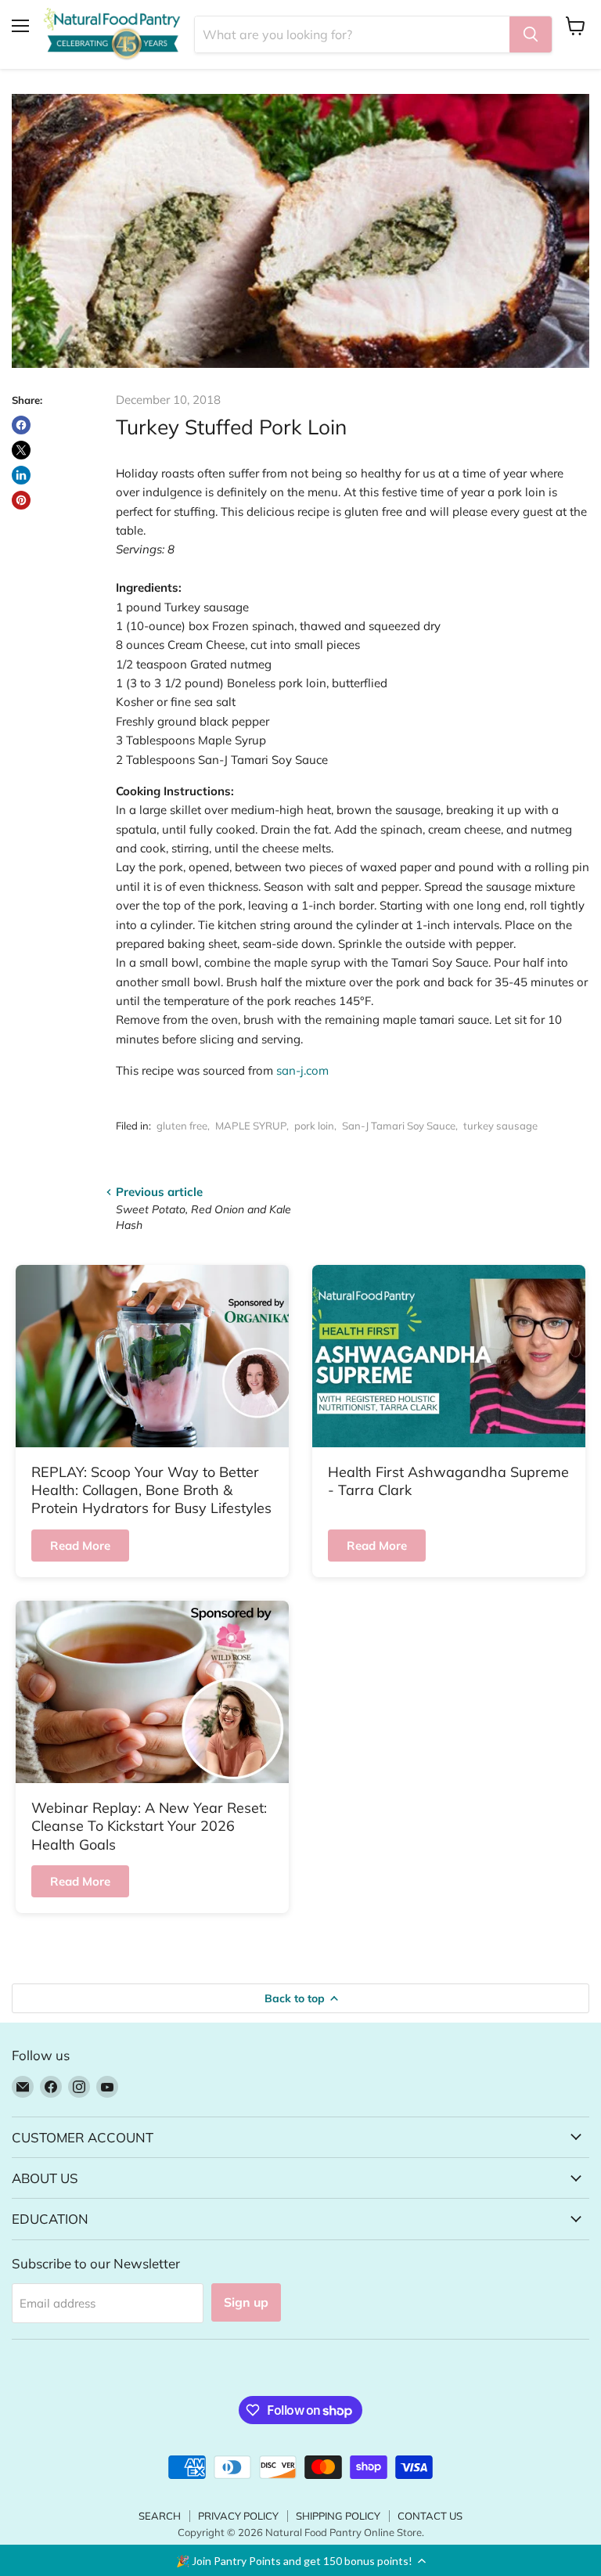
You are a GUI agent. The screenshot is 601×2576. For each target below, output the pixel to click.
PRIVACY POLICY (238, 2516)
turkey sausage (500, 1126)
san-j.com (302, 1070)
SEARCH (160, 2516)
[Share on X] (21, 450)
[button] (300, 2560)
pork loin (314, 1126)
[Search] (531, 34)
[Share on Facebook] (21, 425)
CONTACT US (430, 2516)
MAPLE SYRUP (251, 1126)
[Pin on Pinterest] (21, 500)
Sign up (246, 2302)
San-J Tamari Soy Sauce (399, 1126)
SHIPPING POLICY (338, 2516)
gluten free (182, 1126)
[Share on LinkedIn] (21, 475)
